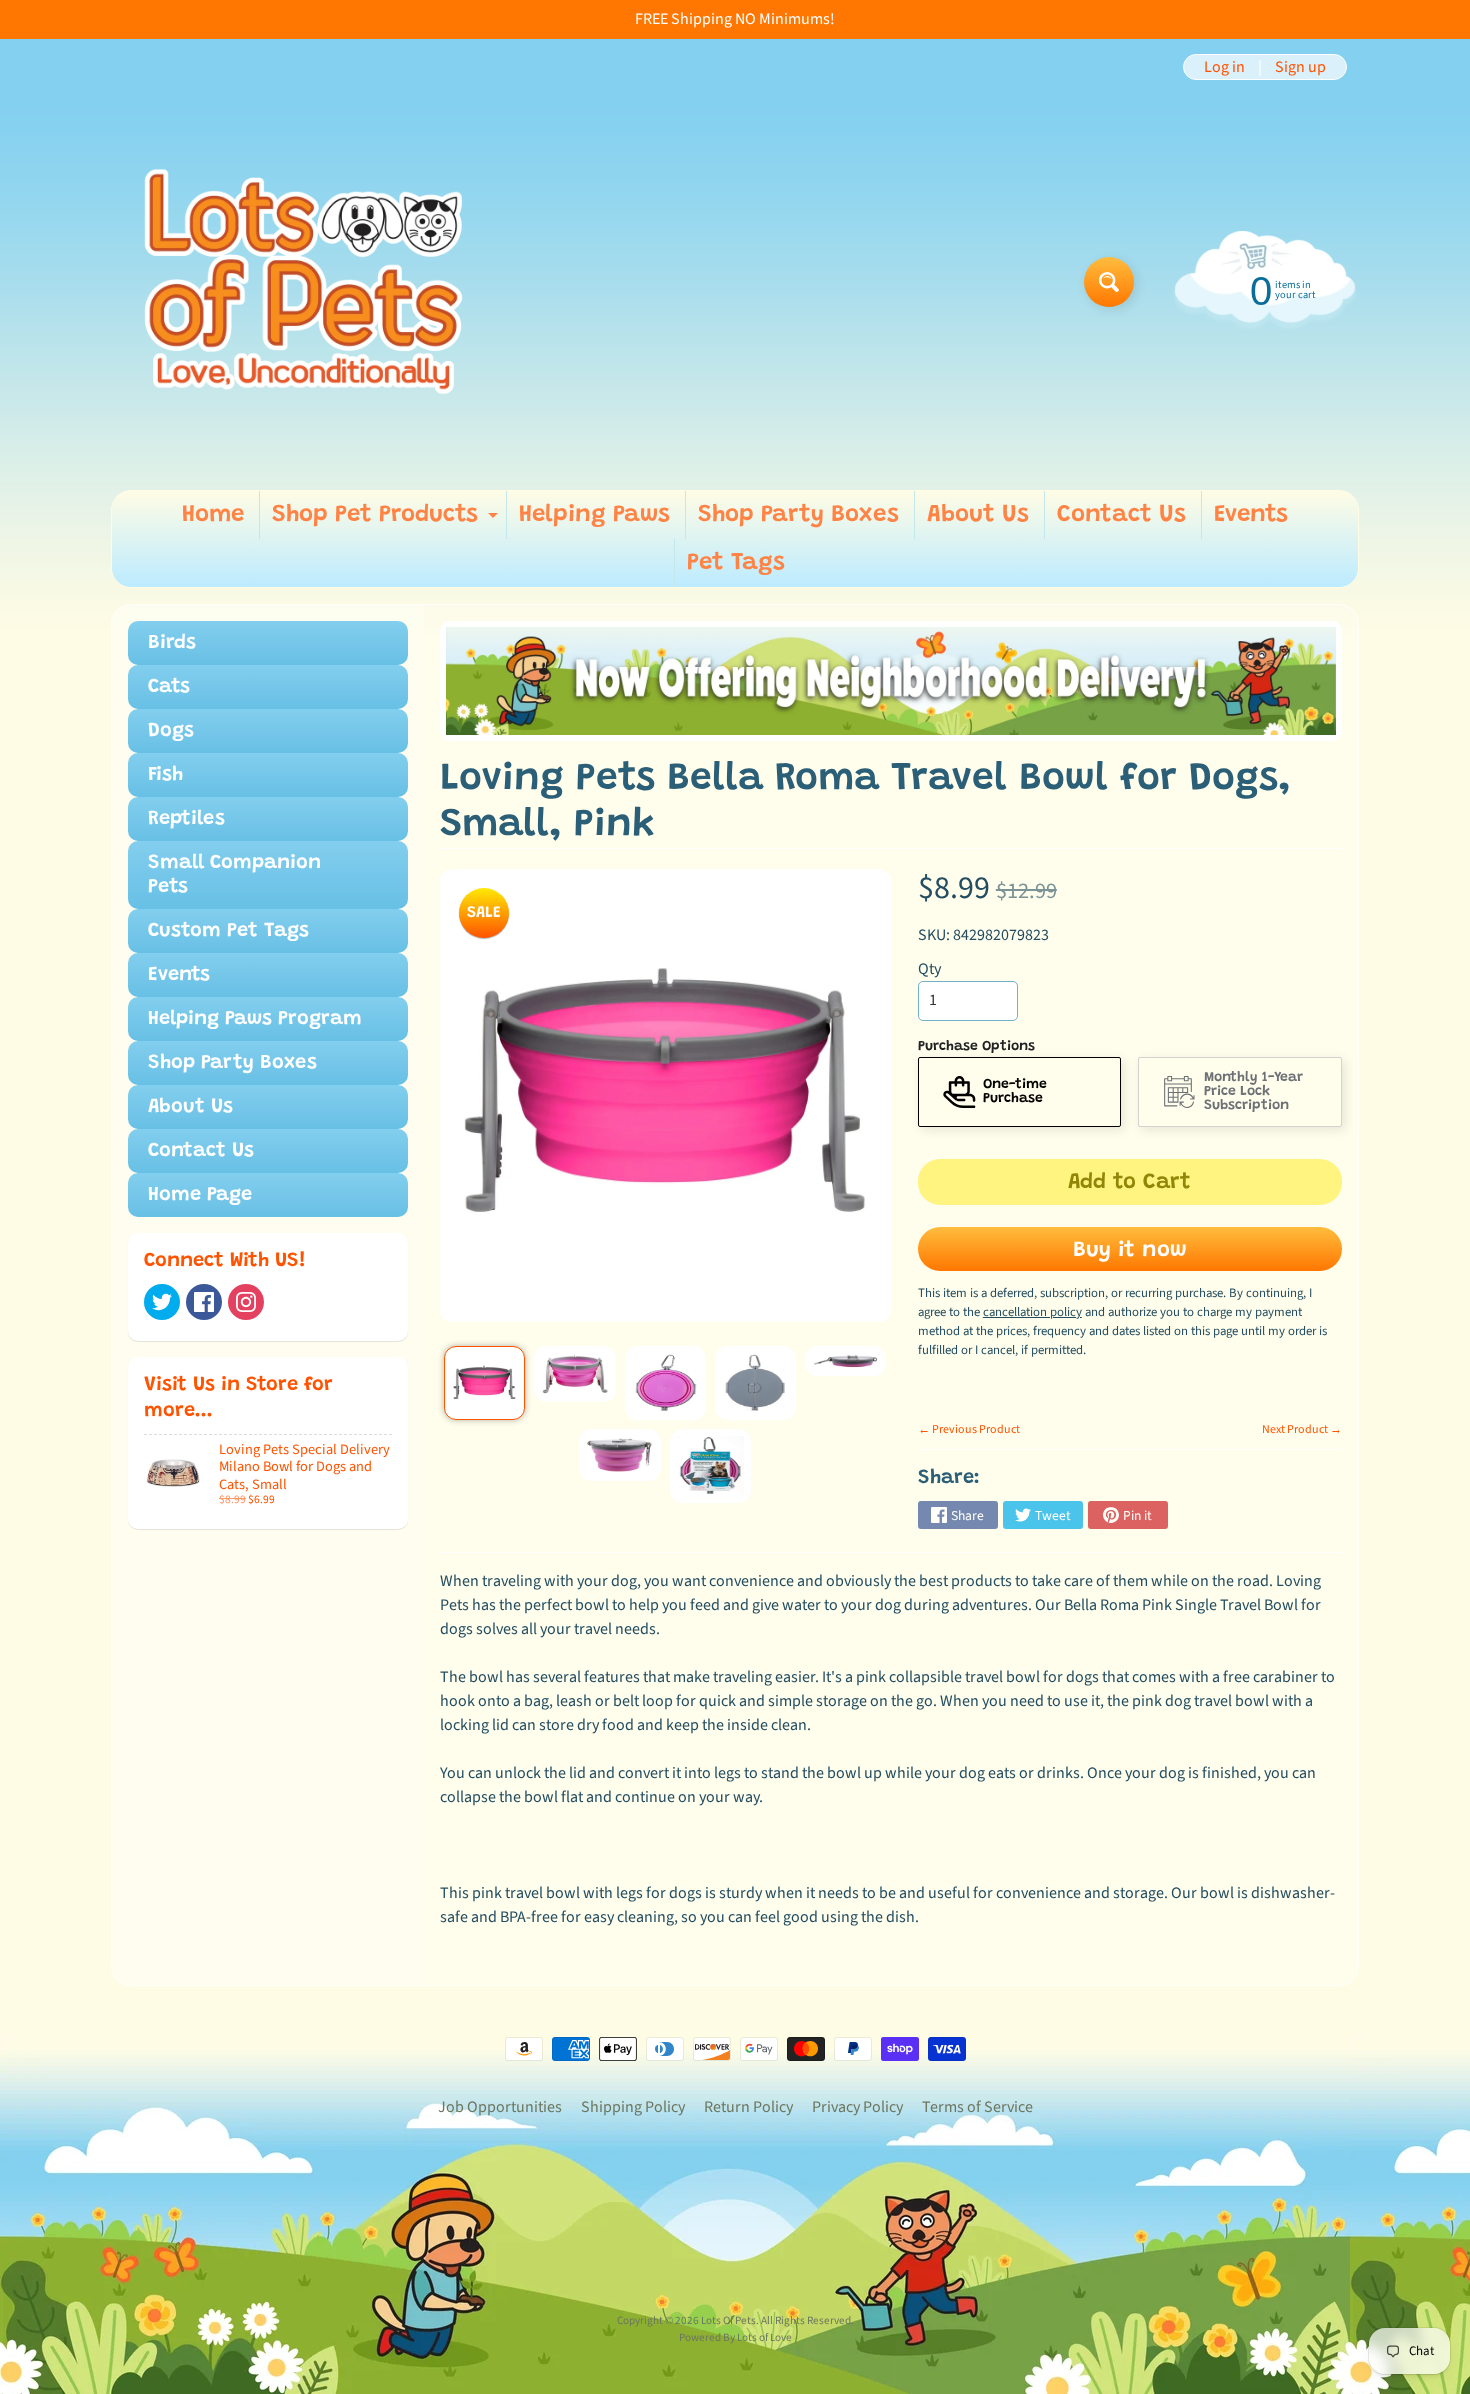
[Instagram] (246, 1302)
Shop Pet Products (387, 521)
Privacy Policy (857, 2107)
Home (213, 515)
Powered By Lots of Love (735, 2337)
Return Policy (748, 2107)
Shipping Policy (633, 2107)
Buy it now (1130, 1251)
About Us (978, 515)
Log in (1224, 67)
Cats (169, 687)
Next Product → (1302, 1429)
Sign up (1300, 67)
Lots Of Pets (728, 2320)
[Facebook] (204, 1302)
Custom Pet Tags (228, 931)
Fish (165, 775)
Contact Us (1121, 515)
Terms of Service (977, 2107)
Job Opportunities (500, 2107)
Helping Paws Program (255, 1019)
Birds (172, 643)
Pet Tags (736, 563)
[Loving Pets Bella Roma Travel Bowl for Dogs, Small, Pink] (484, 1383)
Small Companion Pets (234, 875)
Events (1251, 515)
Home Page (200, 1195)
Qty (929, 969)
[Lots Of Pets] (303, 281)
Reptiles (186, 819)
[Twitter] (162, 1302)
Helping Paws (594, 515)
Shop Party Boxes (798, 515)
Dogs (171, 731)
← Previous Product (969, 1429)
